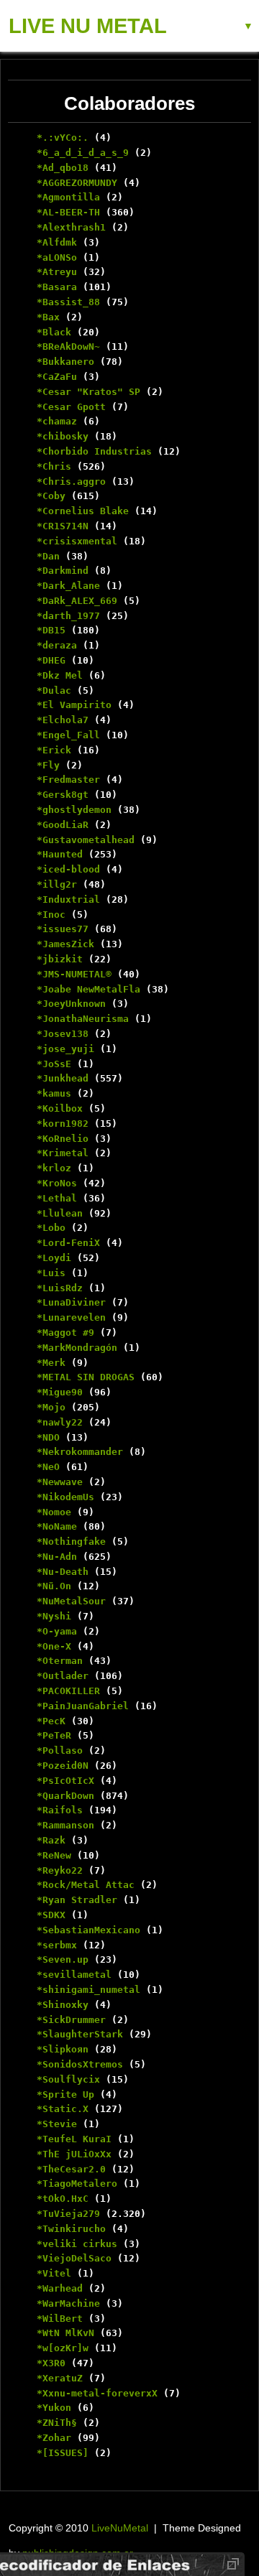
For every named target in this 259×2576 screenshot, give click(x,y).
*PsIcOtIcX (65, 1781)
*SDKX (51, 1915)
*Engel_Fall (68, 735)
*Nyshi (54, 1616)
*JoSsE (54, 1064)
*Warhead (60, 2288)
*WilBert (60, 2319)
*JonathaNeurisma (83, 1019)
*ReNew (54, 1855)
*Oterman (60, 1661)
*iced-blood (68, 869)
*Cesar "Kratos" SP (88, 392)
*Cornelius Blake (83, 511)
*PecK (51, 1721)
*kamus (54, 1093)
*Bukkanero (65, 362)
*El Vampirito (74, 705)
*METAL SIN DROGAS (86, 1377)
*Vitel (54, 2273)
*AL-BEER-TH (68, 212)
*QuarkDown (65, 1796)
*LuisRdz (60, 1288)
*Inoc (51, 915)
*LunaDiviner (71, 1302)
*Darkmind (63, 571)
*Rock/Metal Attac (86, 1885)
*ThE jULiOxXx (74, 2154)
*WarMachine (68, 2303)
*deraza (57, 645)
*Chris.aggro (71, 482)
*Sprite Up (65, 2094)
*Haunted (60, 854)
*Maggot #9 (65, 1333)
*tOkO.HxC (63, 2199)
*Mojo (51, 1407)
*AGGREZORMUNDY (77, 183)
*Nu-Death (63, 1572)
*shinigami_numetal (88, 1990)
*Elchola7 (63, 720)
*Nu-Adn (57, 1557)
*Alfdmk (57, 242)
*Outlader (63, 1676)
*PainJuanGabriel (83, 1706)
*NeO (48, 1467)
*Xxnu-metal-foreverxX (97, 2393)
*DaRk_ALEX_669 (77, 601)
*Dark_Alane (68, 586)
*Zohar (54, 2438)
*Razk (51, 1840)
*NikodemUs (65, 1497)
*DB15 (51, 630)
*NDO (48, 1437)
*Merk (51, 1363)
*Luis (51, 1273)
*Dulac (54, 691)
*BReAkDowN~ (68, 347)
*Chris (54, 466)
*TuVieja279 (68, 2214)
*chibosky (63, 436)
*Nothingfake (71, 1542)
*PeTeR (54, 1735)
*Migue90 (60, 1392)
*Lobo (51, 1228)
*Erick (54, 750)
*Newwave (60, 1482)
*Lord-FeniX (68, 1243)
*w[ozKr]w (63, 2348)
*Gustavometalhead (86, 840)
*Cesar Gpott (71, 407)
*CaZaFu (57, 377)
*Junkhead (63, 1078)
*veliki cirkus (77, 2244)
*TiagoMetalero (77, 2184)
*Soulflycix (68, 2079)
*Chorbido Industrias (94, 451)
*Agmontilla (68, 197)
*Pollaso (60, 1750)
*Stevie (57, 2124)
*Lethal (57, 1198)
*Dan (48, 556)
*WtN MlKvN (65, 2333)
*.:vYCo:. (63, 138)
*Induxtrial (68, 899)
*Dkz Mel (60, 675)
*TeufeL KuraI (74, 2139)
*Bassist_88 (68, 302)
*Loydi (54, 1258)
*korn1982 (63, 1124)
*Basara (57, 287)
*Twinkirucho (71, 2229)
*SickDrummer (71, 2020)
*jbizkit (60, 959)
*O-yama (57, 1631)
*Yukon (54, 2408)
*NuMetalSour (71, 1601)
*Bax (48, 317)
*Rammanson (65, 1825)
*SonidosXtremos (80, 2064)
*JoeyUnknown (71, 1004)
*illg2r (57, 884)
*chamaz (57, 421)
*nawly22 (60, 1422)
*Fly (48, 765)
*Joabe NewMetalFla (88, 989)
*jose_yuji (65, 1049)
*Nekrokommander (80, 1452)
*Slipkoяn (63, 2049)
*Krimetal (63, 1153)
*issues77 (63, 929)
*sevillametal (74, 1975)
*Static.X (63, 2109)
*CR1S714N (63, 526)
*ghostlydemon (74, 810)
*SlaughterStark (80, 2034)
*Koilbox (60, 1108)
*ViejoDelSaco (74, 2258)
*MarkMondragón (77, 1348)
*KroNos (57, 1183)
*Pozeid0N (63, 1766)
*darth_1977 (68, 616)
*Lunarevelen (71, 1317)
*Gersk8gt (63, 795)
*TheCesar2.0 (71, 2169)
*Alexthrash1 (71, 227)
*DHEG (51, 660)
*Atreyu (57, 272)
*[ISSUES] (63, 2453)
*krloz (54, 1168)
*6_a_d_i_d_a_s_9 (83, 153)
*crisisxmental (77, 541)
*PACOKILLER (68, 1691)
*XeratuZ (60, 2378)
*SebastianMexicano (88, 1930)
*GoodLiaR (63, 825)
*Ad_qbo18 (63, 168)
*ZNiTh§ (57, 2423)
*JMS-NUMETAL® (74, 974)
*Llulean (60, 1213)
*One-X (54, 1646)
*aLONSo (57, 257)
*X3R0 (51, 2363)
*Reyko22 (60, 1870)
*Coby (51, 496)
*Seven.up (63, 1959)
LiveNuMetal (120, 2528)
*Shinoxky (63, 2005)
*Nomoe (54, 1512)
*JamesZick (65, 944)
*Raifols (60, 1810)
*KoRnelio (63, 1139)
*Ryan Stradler (77, 1900)
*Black (54, 332)
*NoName (57, 1526)
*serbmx (57, 1945)
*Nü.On (54, 1586)
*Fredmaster (68, 780)
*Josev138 (63, 1034)
